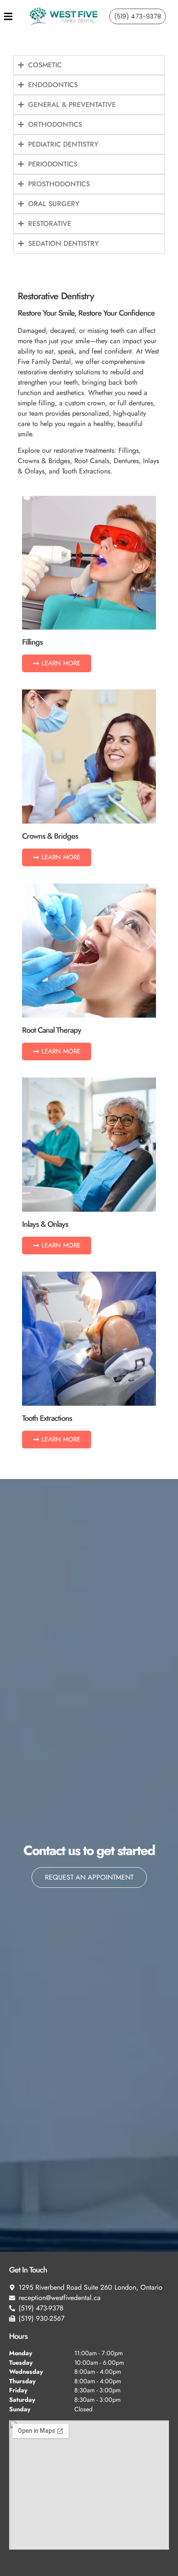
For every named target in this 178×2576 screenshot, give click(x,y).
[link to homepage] (64, 16)
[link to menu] (16, 16)
